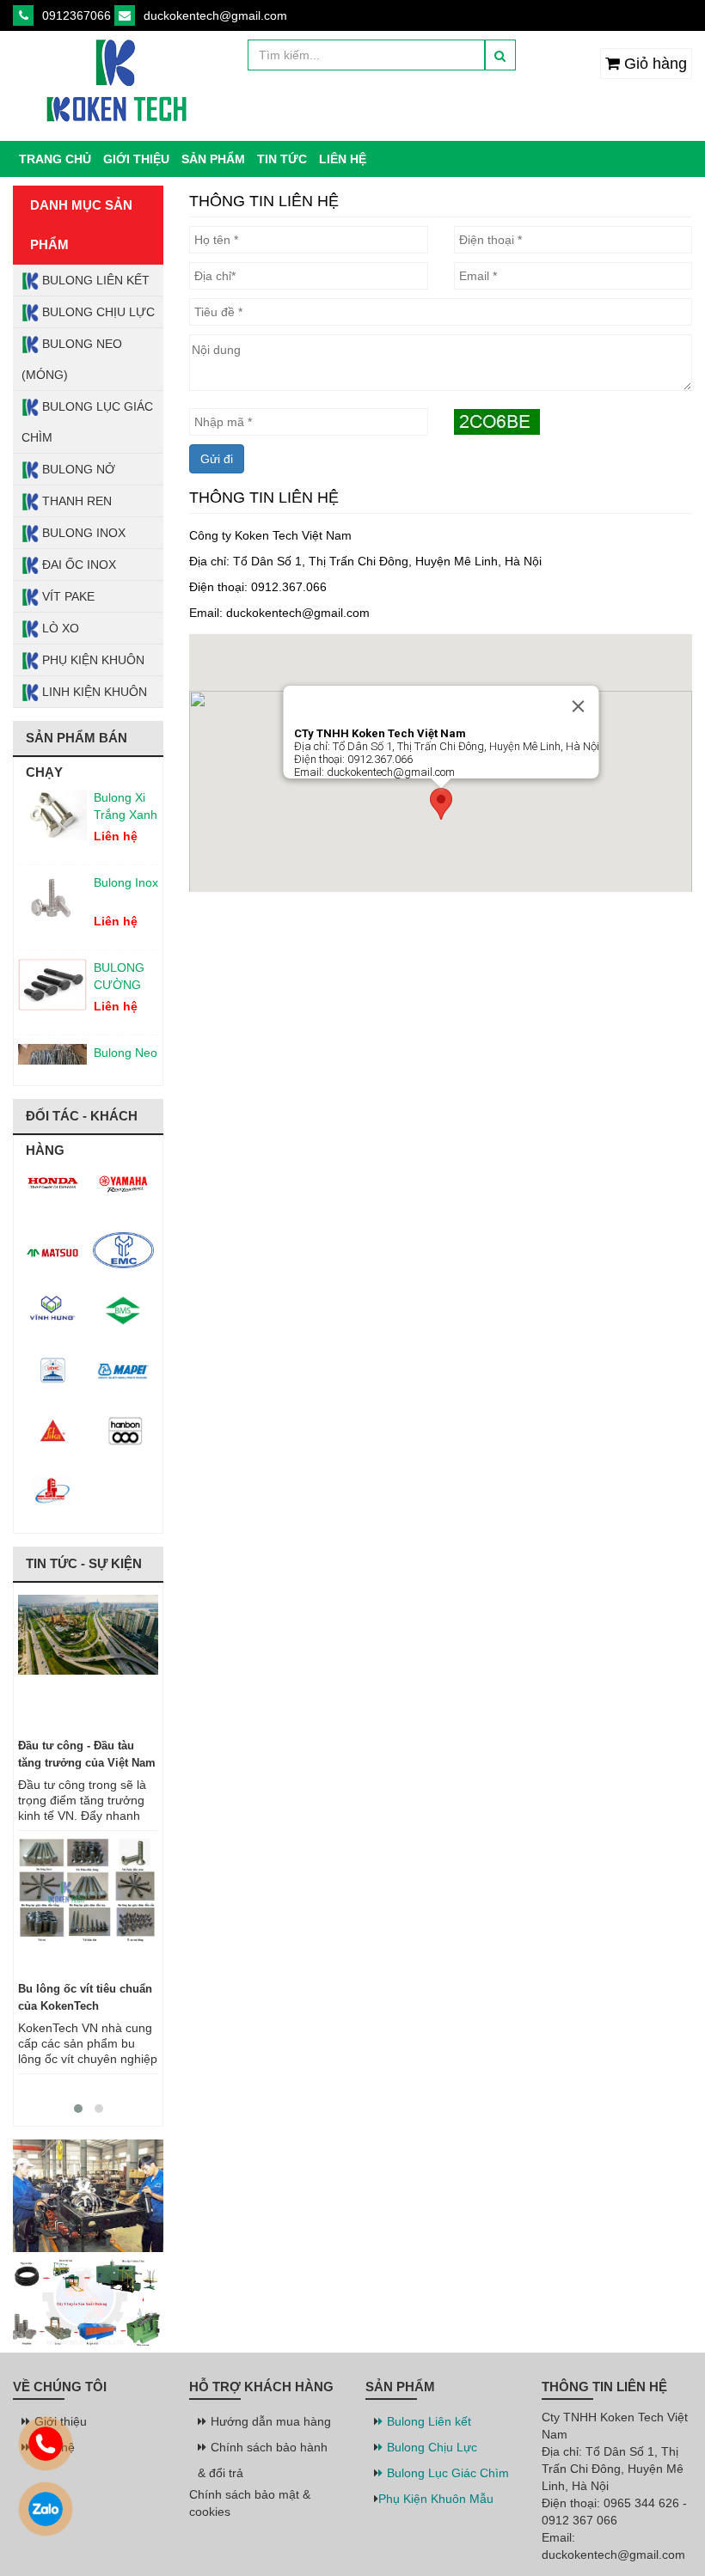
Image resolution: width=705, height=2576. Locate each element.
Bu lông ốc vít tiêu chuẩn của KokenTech (85, 1997)
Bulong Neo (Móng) (72, 359)
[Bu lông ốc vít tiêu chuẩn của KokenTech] (88, 1907)
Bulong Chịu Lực (97, 312)
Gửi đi (217, 459)
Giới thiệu (136, 159)
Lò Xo (59, 628)
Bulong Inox (82, 533)
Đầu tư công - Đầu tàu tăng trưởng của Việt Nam (87, 1754)
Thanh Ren (75, 501)
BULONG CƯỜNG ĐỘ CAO (119, 964)
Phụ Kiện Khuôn (92, 660)
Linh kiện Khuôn (93, 692)
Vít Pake (67, 596)
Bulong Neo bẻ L (126, 1048)
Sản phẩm (213, 159)
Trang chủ (55, 159)
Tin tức (282, 159)
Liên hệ (343, 159)
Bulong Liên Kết (94, 280)
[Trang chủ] (117, 82)
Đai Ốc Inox (77, 565)
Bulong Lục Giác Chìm (87, 422)
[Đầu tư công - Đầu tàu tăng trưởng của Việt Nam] (88, 1663)
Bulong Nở (77, 469)
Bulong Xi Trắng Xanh (126, 793)
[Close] (578, 706)
